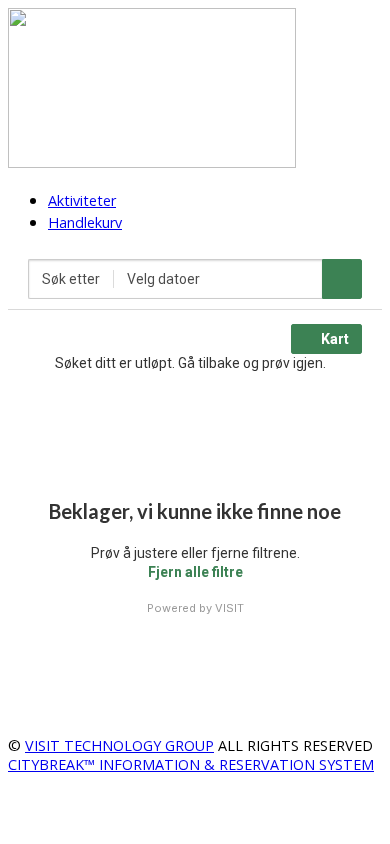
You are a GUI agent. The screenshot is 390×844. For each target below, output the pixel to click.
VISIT (229, 608)
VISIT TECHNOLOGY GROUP (119, 745)
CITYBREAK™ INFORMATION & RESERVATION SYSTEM (191, 764)
